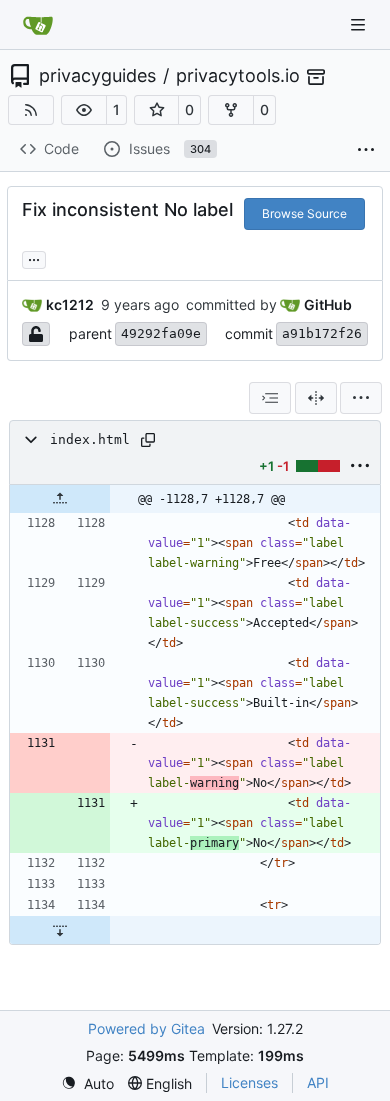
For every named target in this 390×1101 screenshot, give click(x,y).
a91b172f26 (322, 333)
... (34, 257)
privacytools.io (238, 76)
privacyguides (97, 76)
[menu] (361, 398)
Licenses (249, 1082)
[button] (84, 110)
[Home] (38, 25)
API (318, 1082)
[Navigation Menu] (360, 24)
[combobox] (270, 398)
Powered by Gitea (146, 1028)
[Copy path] (148, 440)
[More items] (366, 150)
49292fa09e (161, 333)
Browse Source (304, 213)
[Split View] (316, 398)
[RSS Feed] (31, 110)
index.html (90, 439)
